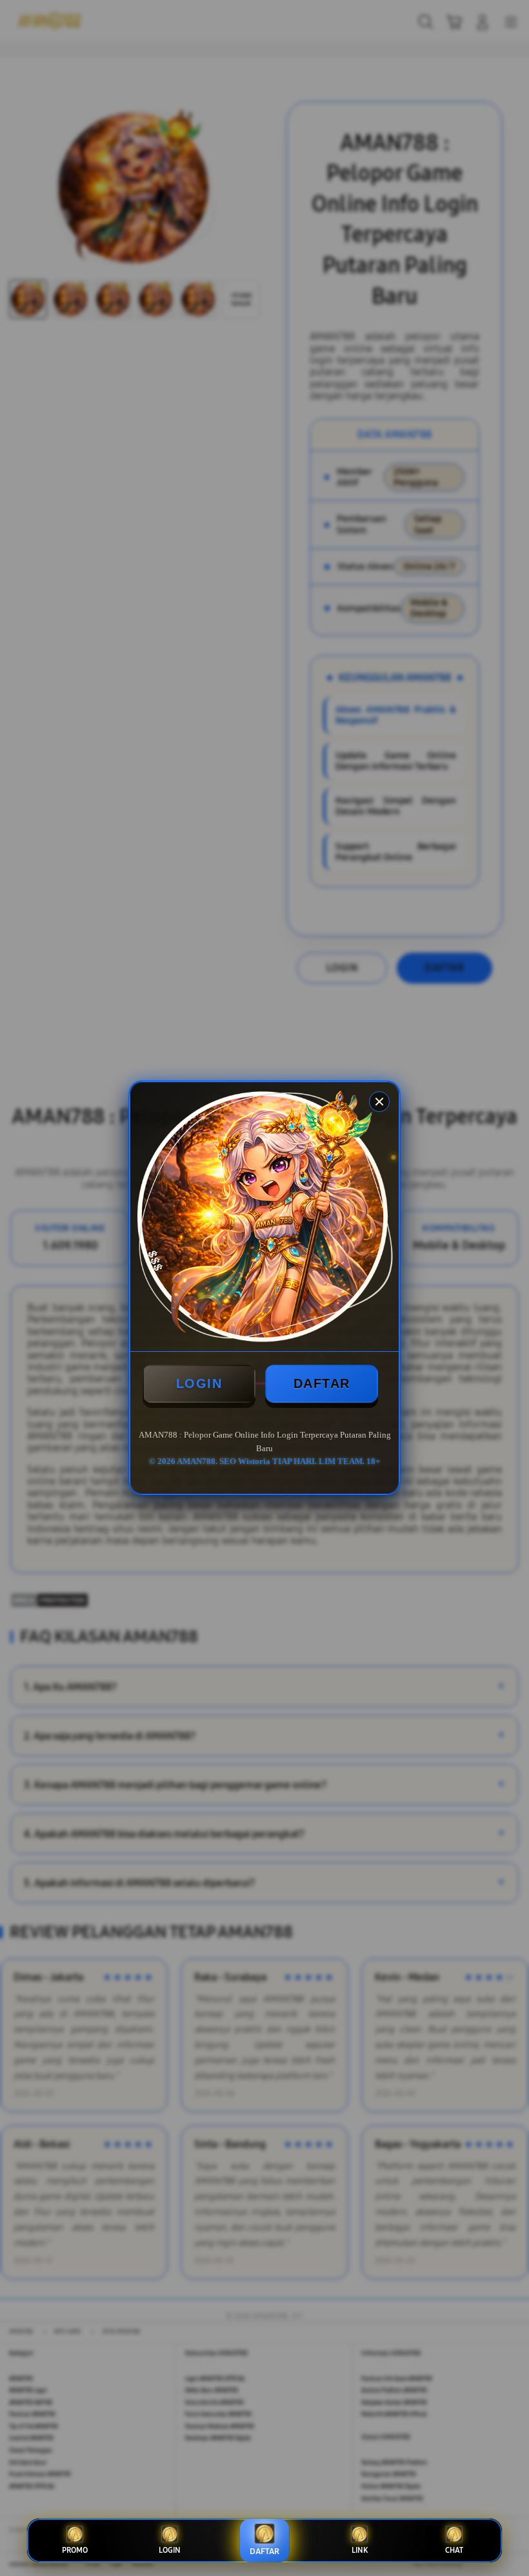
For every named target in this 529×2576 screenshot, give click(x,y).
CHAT (454, 2550)
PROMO (75, 2550)
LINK (360, 2550)
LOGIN (199, 1383)
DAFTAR (322, 1383)
